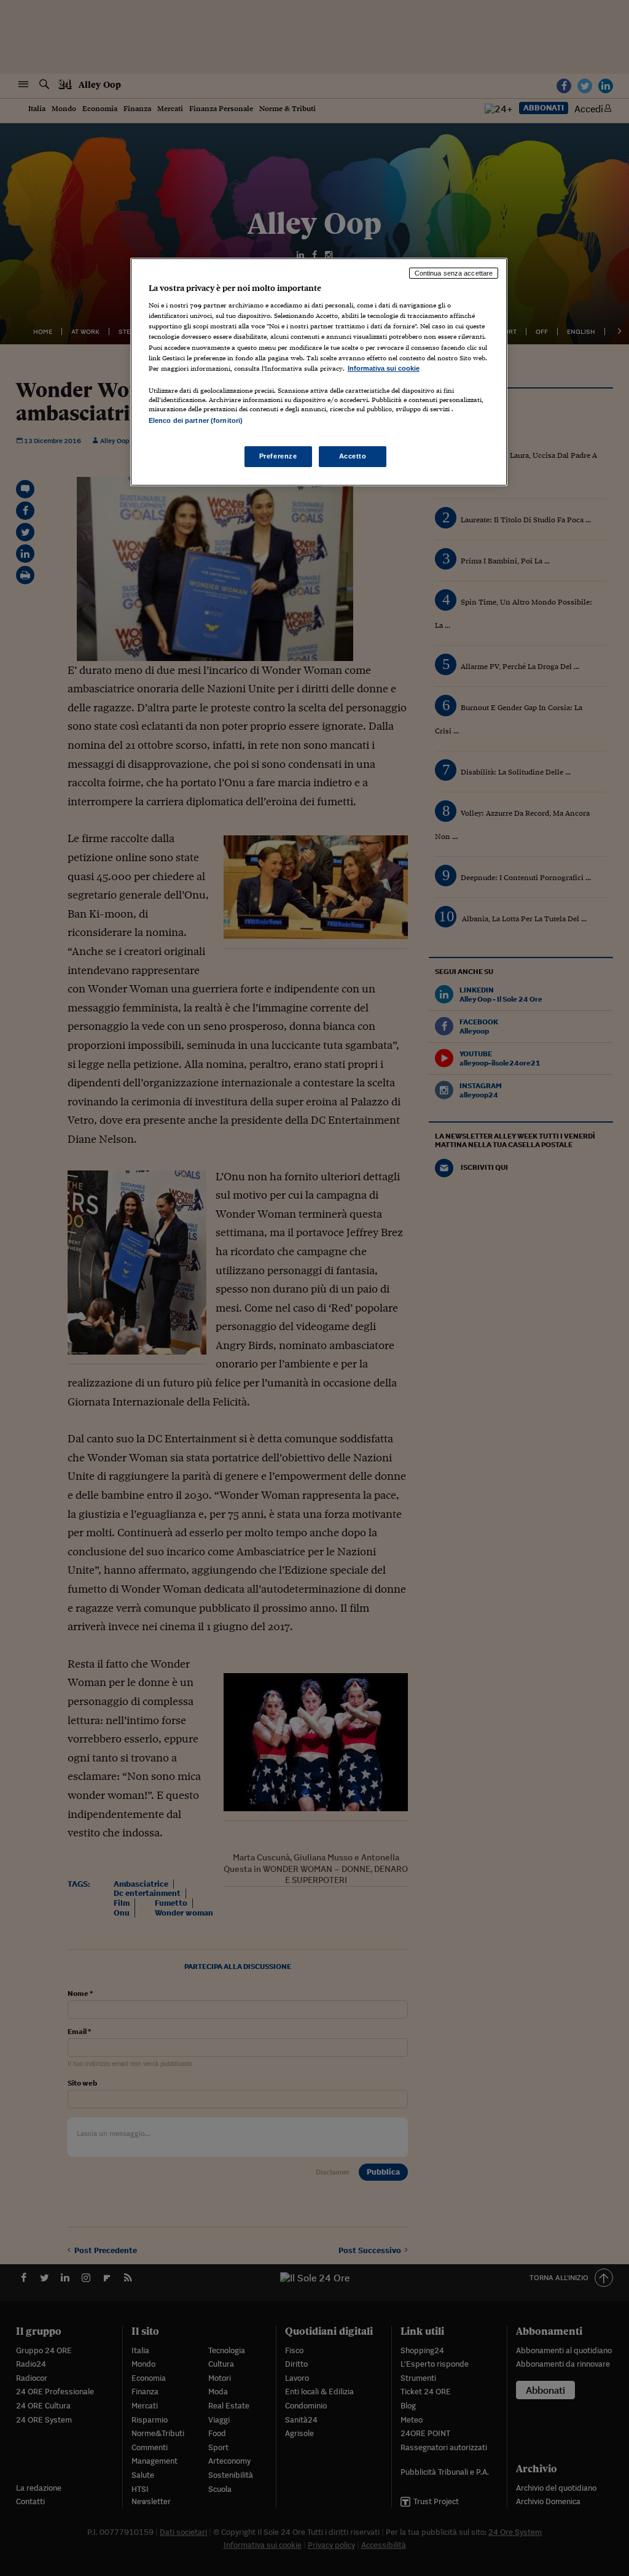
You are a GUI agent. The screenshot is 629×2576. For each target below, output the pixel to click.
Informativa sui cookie (384, 368)
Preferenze (278, 456)
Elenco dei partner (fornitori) (196, 420)
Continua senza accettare (454, 273)
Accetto (353, 456)
